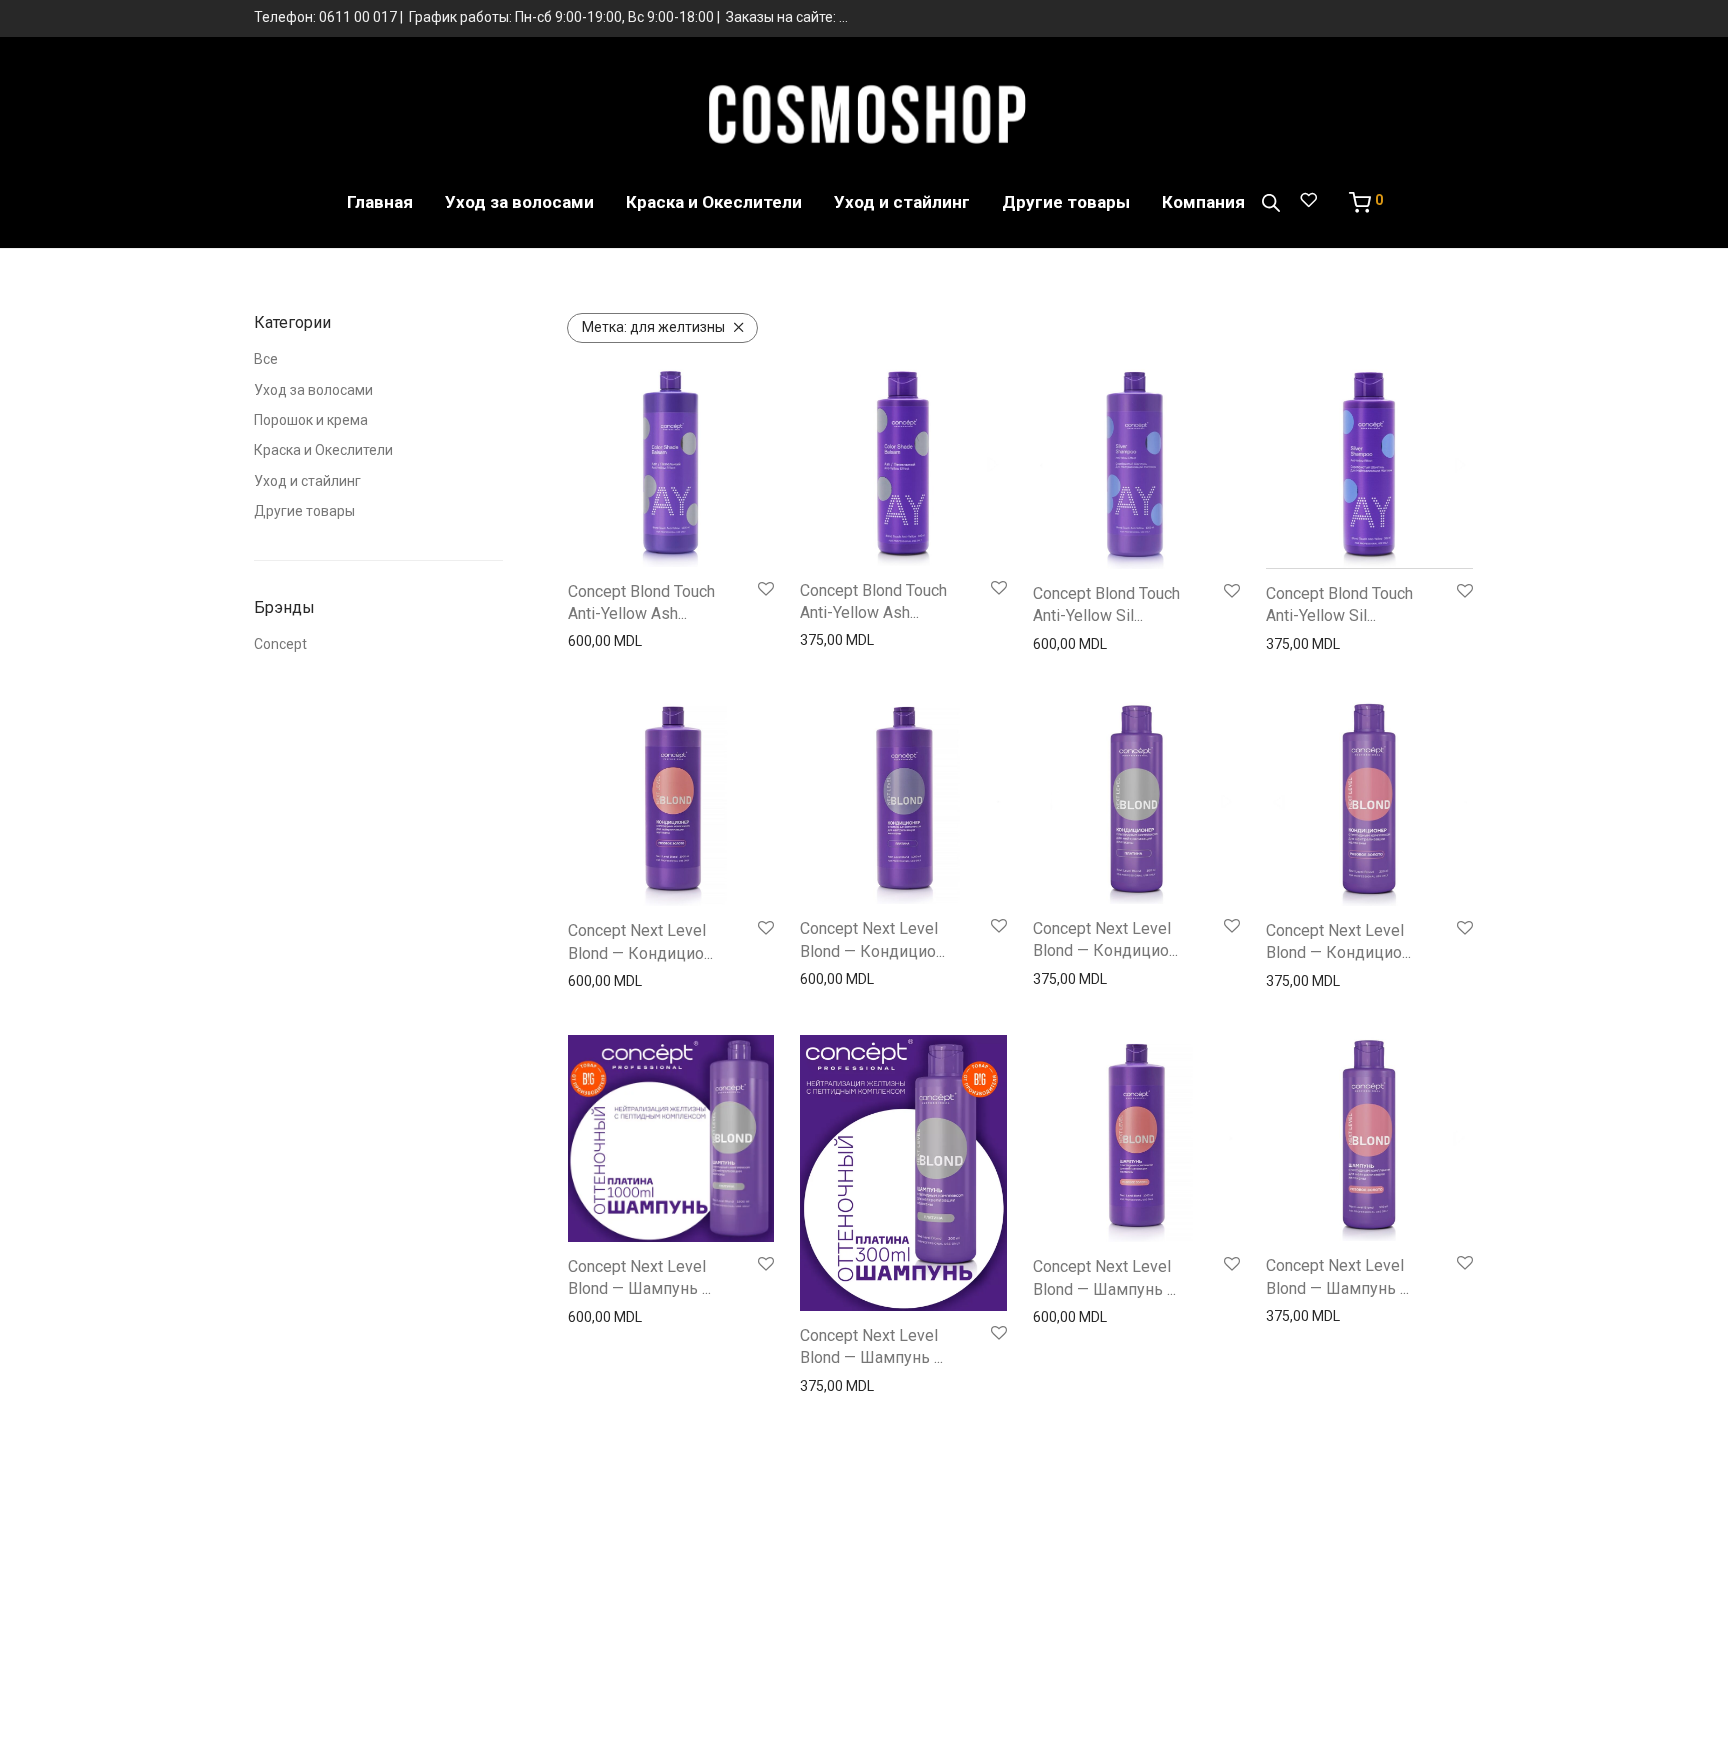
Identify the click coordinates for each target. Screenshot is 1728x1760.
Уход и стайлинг (902, 202)
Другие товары (1066, 202)
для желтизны (653, 327)
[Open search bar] (1271, 203)
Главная (380, 202)
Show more (598, 641)
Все (266, 359)
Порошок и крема (311, 420)
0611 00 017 (358, 17)
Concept (280, 644)
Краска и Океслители (714, 202)
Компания (1203, 202)
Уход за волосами (519, 202)
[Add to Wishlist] (766, 590)
